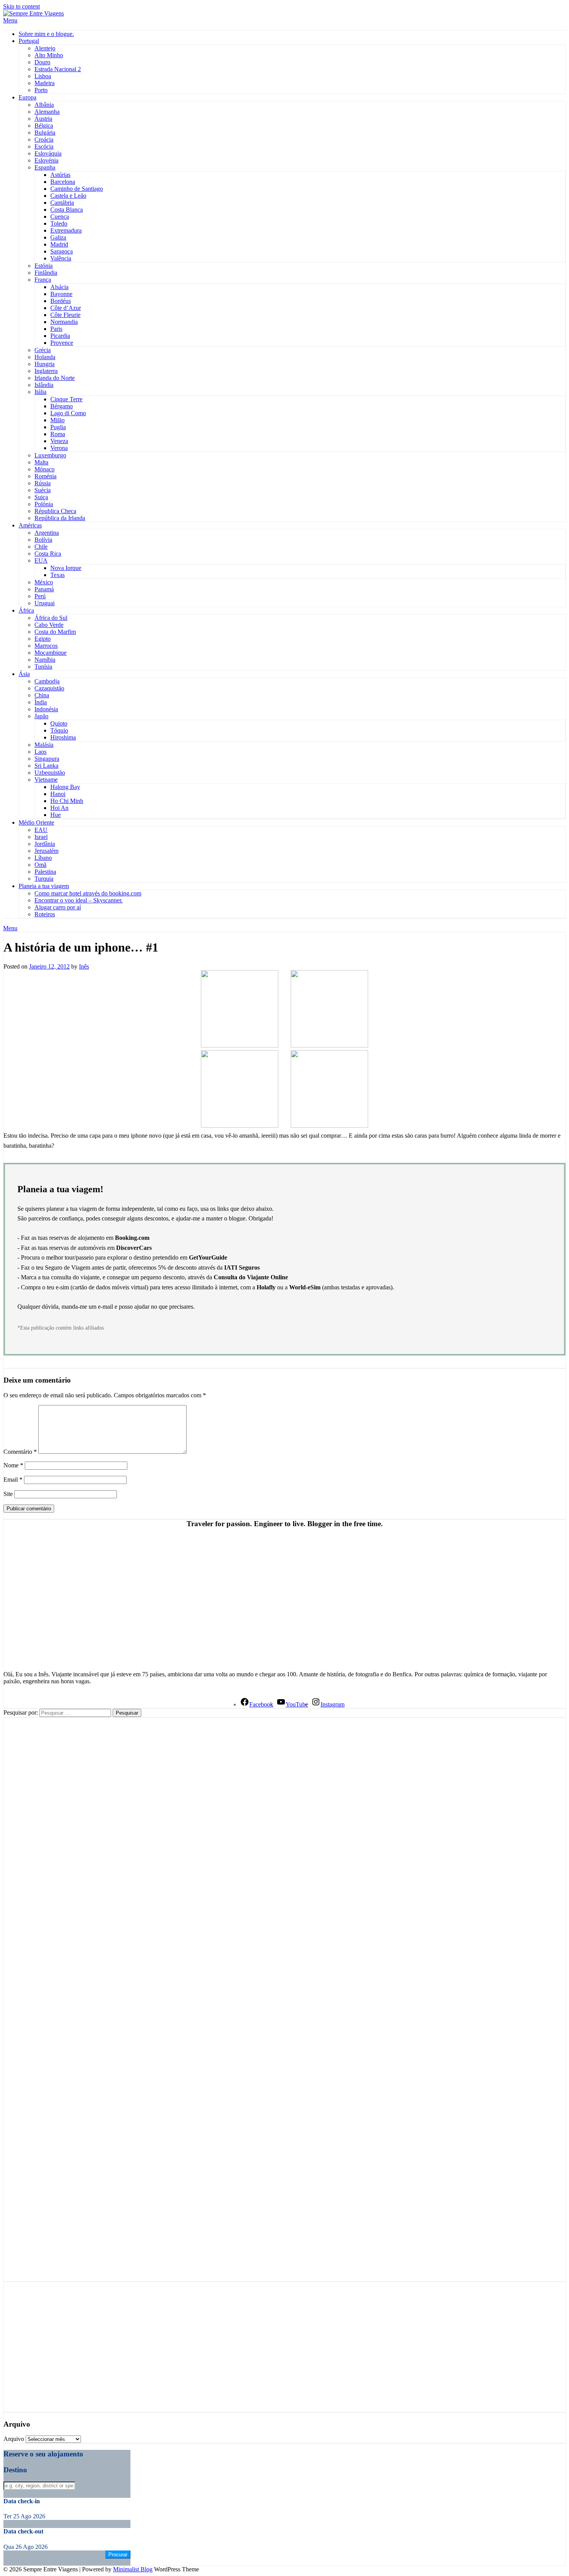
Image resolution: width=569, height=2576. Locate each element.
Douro (42, 62)
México (44, 582)
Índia (41, 702)
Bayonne (61, 294)
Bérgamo (62, 406)
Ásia (24, 674)
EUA (41, 561)
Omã (40, 865)
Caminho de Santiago (77, 189)
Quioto (59, 723)
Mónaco (45, 469)
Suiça (41, 497)
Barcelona (63, 182)
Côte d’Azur (66, 308)
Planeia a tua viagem (44, 886)
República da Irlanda (60, 518)
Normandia (64, 322)
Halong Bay (65, 787)
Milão (57, 420)
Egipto (43, 639)
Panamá (44, 589)
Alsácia (59, 287)
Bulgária (45, 133)
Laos (40, 752)
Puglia (58, 427)
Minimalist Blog (133, 2569)
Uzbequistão (50, 773)
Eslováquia (48, 153)
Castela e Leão (68, 196)
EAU (41, 830)
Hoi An (59, 808)
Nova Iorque (66, 568)
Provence (62, 343)
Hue (56, 815)
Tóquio (59, 730)
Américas (30, 525)
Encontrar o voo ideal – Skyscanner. (79, 900)
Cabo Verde (49, 625)
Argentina (47, 533)
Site (8, 1494)
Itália (40, 392)
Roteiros (45, 914)
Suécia (43, 490)
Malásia (44, 745)
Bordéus (61, 301)
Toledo (59, 223)
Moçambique (51, 653)
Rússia (43, 483)
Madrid (59, 244)
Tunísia (43, 667)
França (43, 280)
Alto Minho (49, 55)
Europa (27, 97)
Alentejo (45, 48)
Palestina (45, 872)
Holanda (45, 357)
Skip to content (21, 6)
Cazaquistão (49, 688)
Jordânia (45, 844)
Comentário (20, 1452)
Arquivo (14, 2439)
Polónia (44, 504)
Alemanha (47, 112)
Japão (41, 716)
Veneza (59, 441)
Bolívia (43, 540)
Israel (41, 837)
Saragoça (62, 251)
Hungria (45, 364)
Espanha (45, 167)
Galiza (58, 237)
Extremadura (66, 230)
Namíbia (45, 660)
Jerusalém (46, 851)
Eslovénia (46, 160)
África (26, 610)
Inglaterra (46, 371)
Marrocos (46, 646)
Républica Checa (55, 511)
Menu (10, 20)
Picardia (60, 336)
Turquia (44, 879)
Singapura (47, 759)
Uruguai (45, 603)
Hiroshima (63, 737)
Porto (41, 90)
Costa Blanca (67, 210)
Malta (41, 462)
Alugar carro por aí (58, 907)
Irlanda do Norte (55, 378)
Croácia (44, 139)
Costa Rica (48, 554)
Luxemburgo (50, 455)
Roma (58, 434)
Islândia (44, 385)
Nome (13, 1465)
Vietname (46, 780)
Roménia (45, 476)
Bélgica (44, 126)
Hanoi (58, 794)
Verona (59, 448)
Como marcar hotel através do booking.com (88, 893)
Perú (40, 596)
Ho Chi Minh (67, 801)
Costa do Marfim (55, 632)
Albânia (44, 105)
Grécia (43, 350)
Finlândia (46, 273)
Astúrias (60, 175)
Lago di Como (68, 413)
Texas (57, 575)
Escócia (44, 146)
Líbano (43, 858)
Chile (41, 547)
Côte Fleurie (65, 315)
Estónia (44, 266)
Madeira (45, 83)
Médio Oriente (36, 822)
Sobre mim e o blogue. (46, 34)
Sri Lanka (46, 766)
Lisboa (43, 76)
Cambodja (47, 681)
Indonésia (46, 709)
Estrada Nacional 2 (58, 69)
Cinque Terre (66, 399)
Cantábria (62, 203)
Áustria (43, 119)
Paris (56, 329)
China (42, 695)
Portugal (29, 41)
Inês (84, 966)
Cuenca (60, 217)
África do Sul (51, 618)
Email (13, 1480)
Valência (61, 258)
